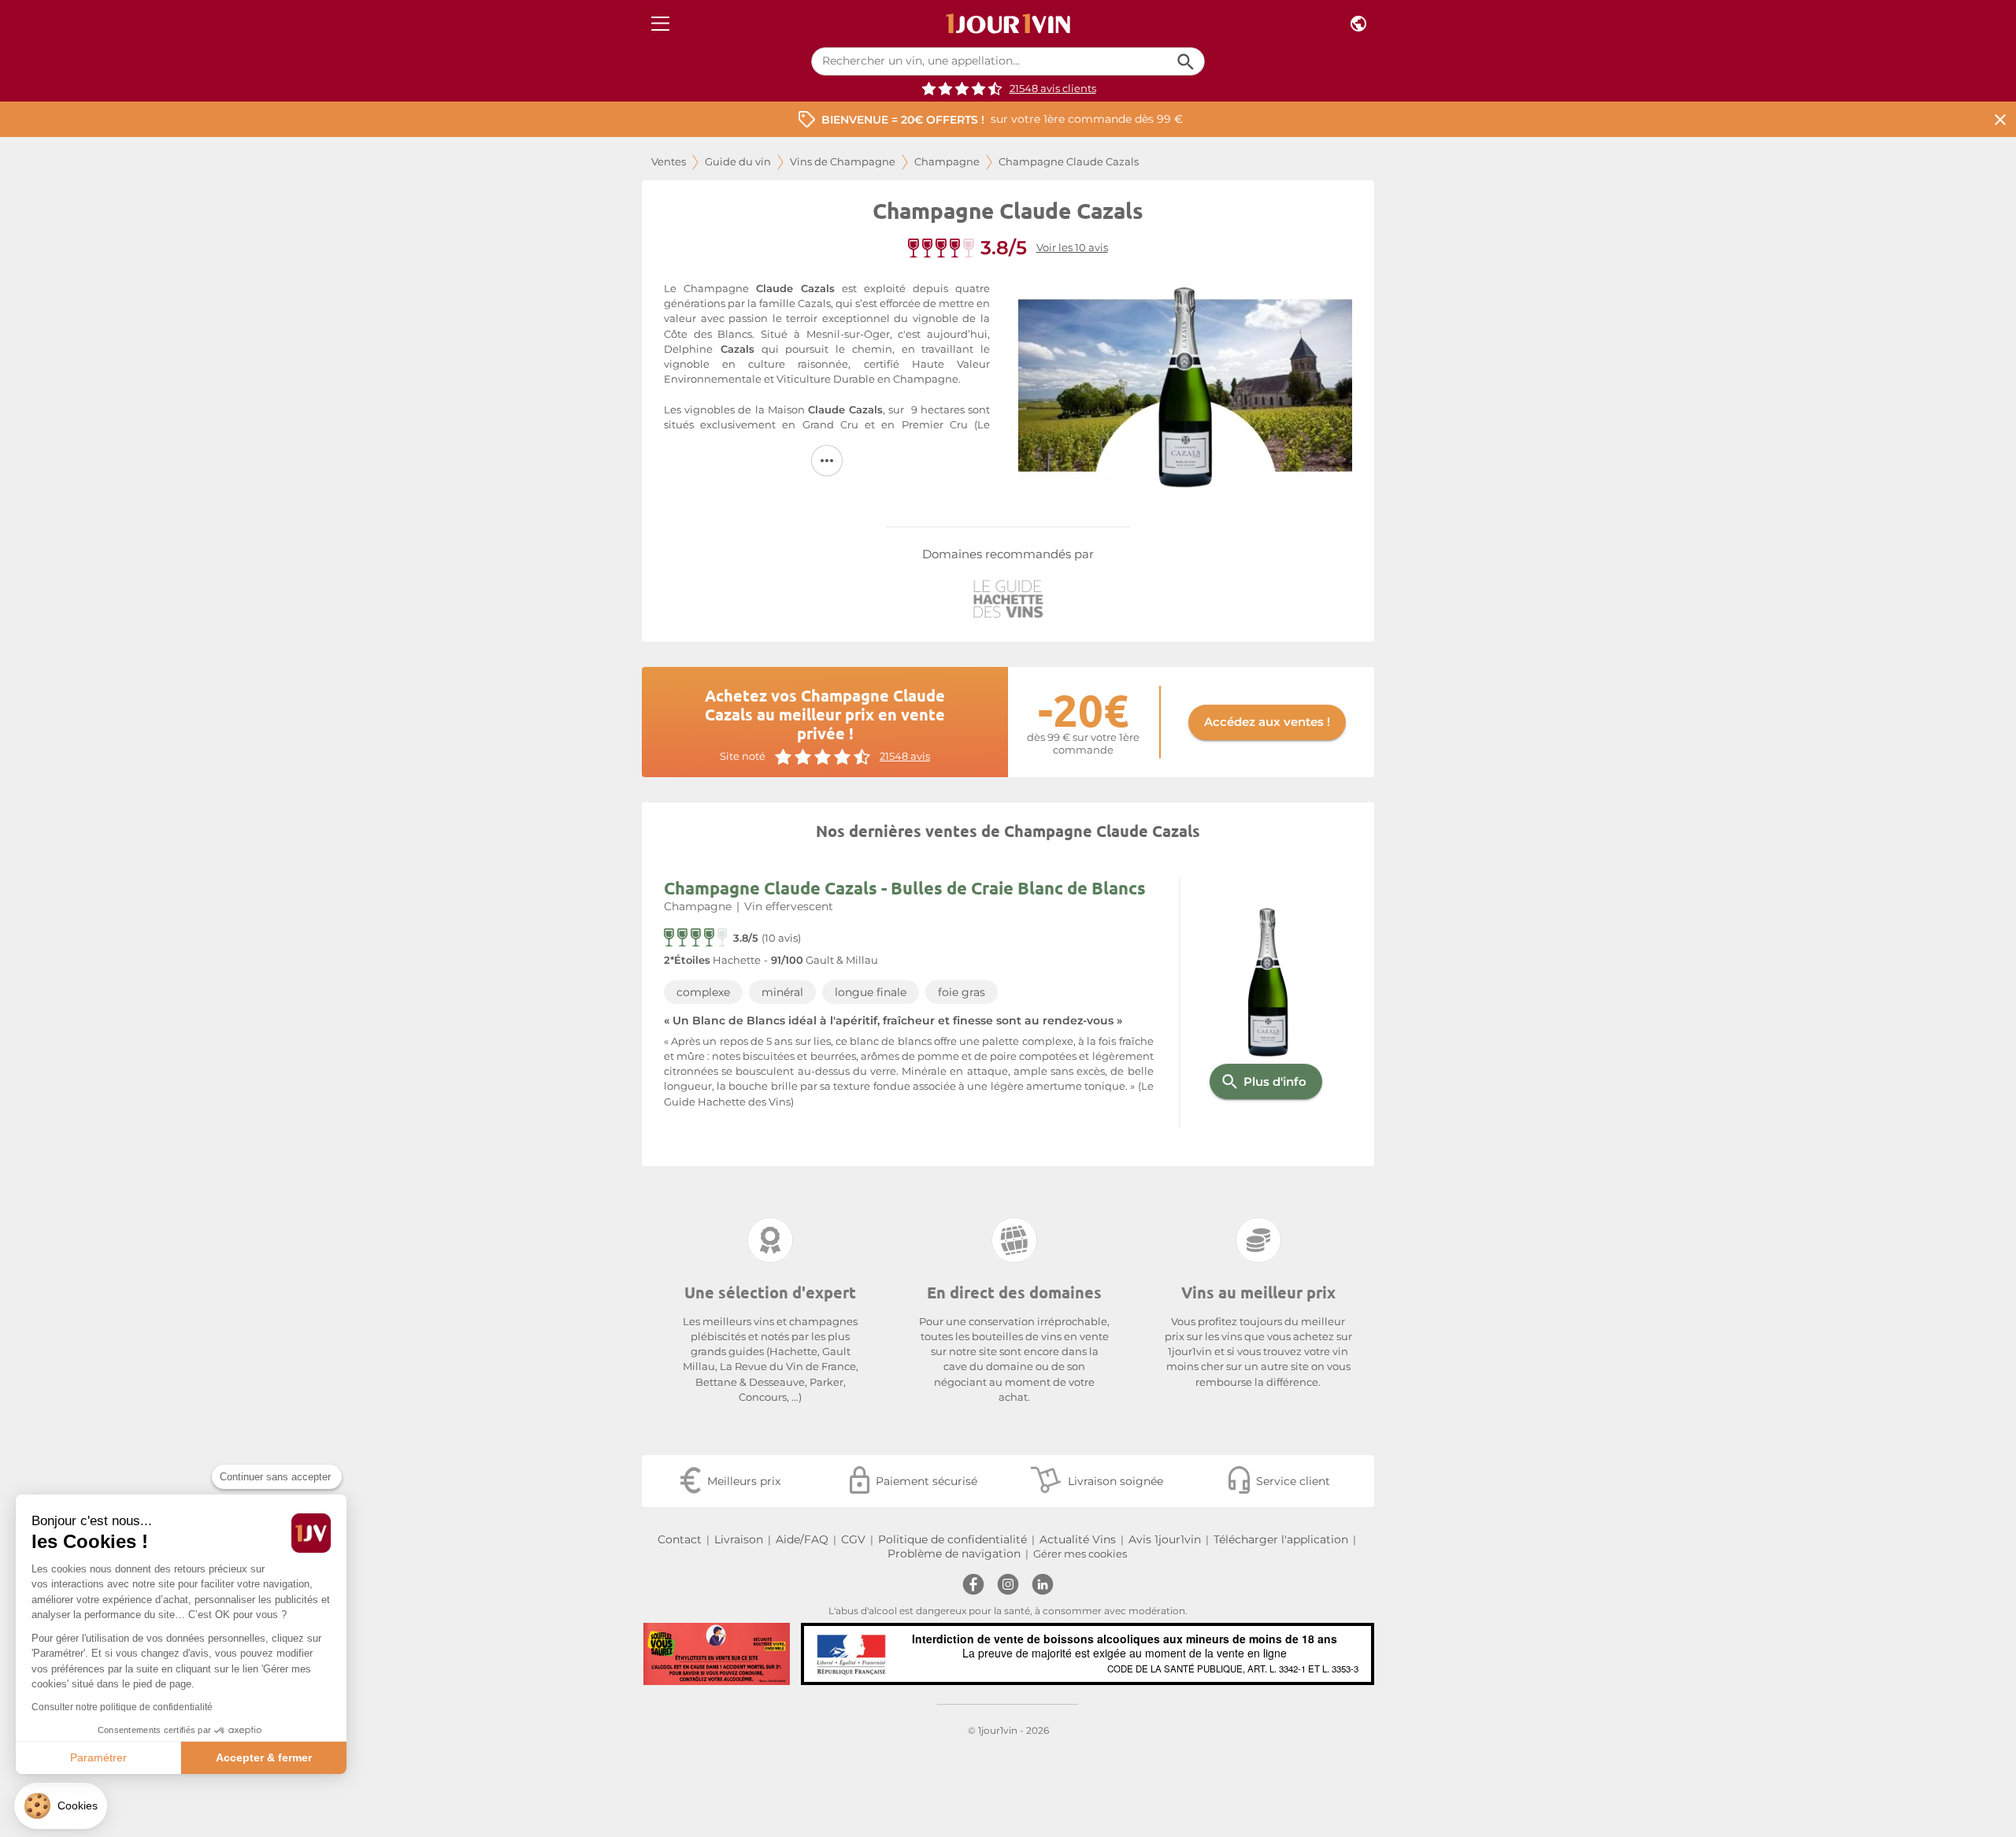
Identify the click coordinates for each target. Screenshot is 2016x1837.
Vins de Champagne (843, 162)
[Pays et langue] (1358, 24)
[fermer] (2000, 119)
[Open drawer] (660, 24)
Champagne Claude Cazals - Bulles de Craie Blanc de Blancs (905, 888)
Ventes (669, 162)
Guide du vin (738, 162)
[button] (61, 1806)
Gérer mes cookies (1080, 1554)
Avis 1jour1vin (1165, 1539)
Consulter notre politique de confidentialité (122, 1707)
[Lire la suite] (827, 461)
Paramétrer (98, 1757)
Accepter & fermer (264, 1757)
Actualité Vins (1078, 1539)
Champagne (947, 162)
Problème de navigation (954, 1554)
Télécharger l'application (1281, 1539)
